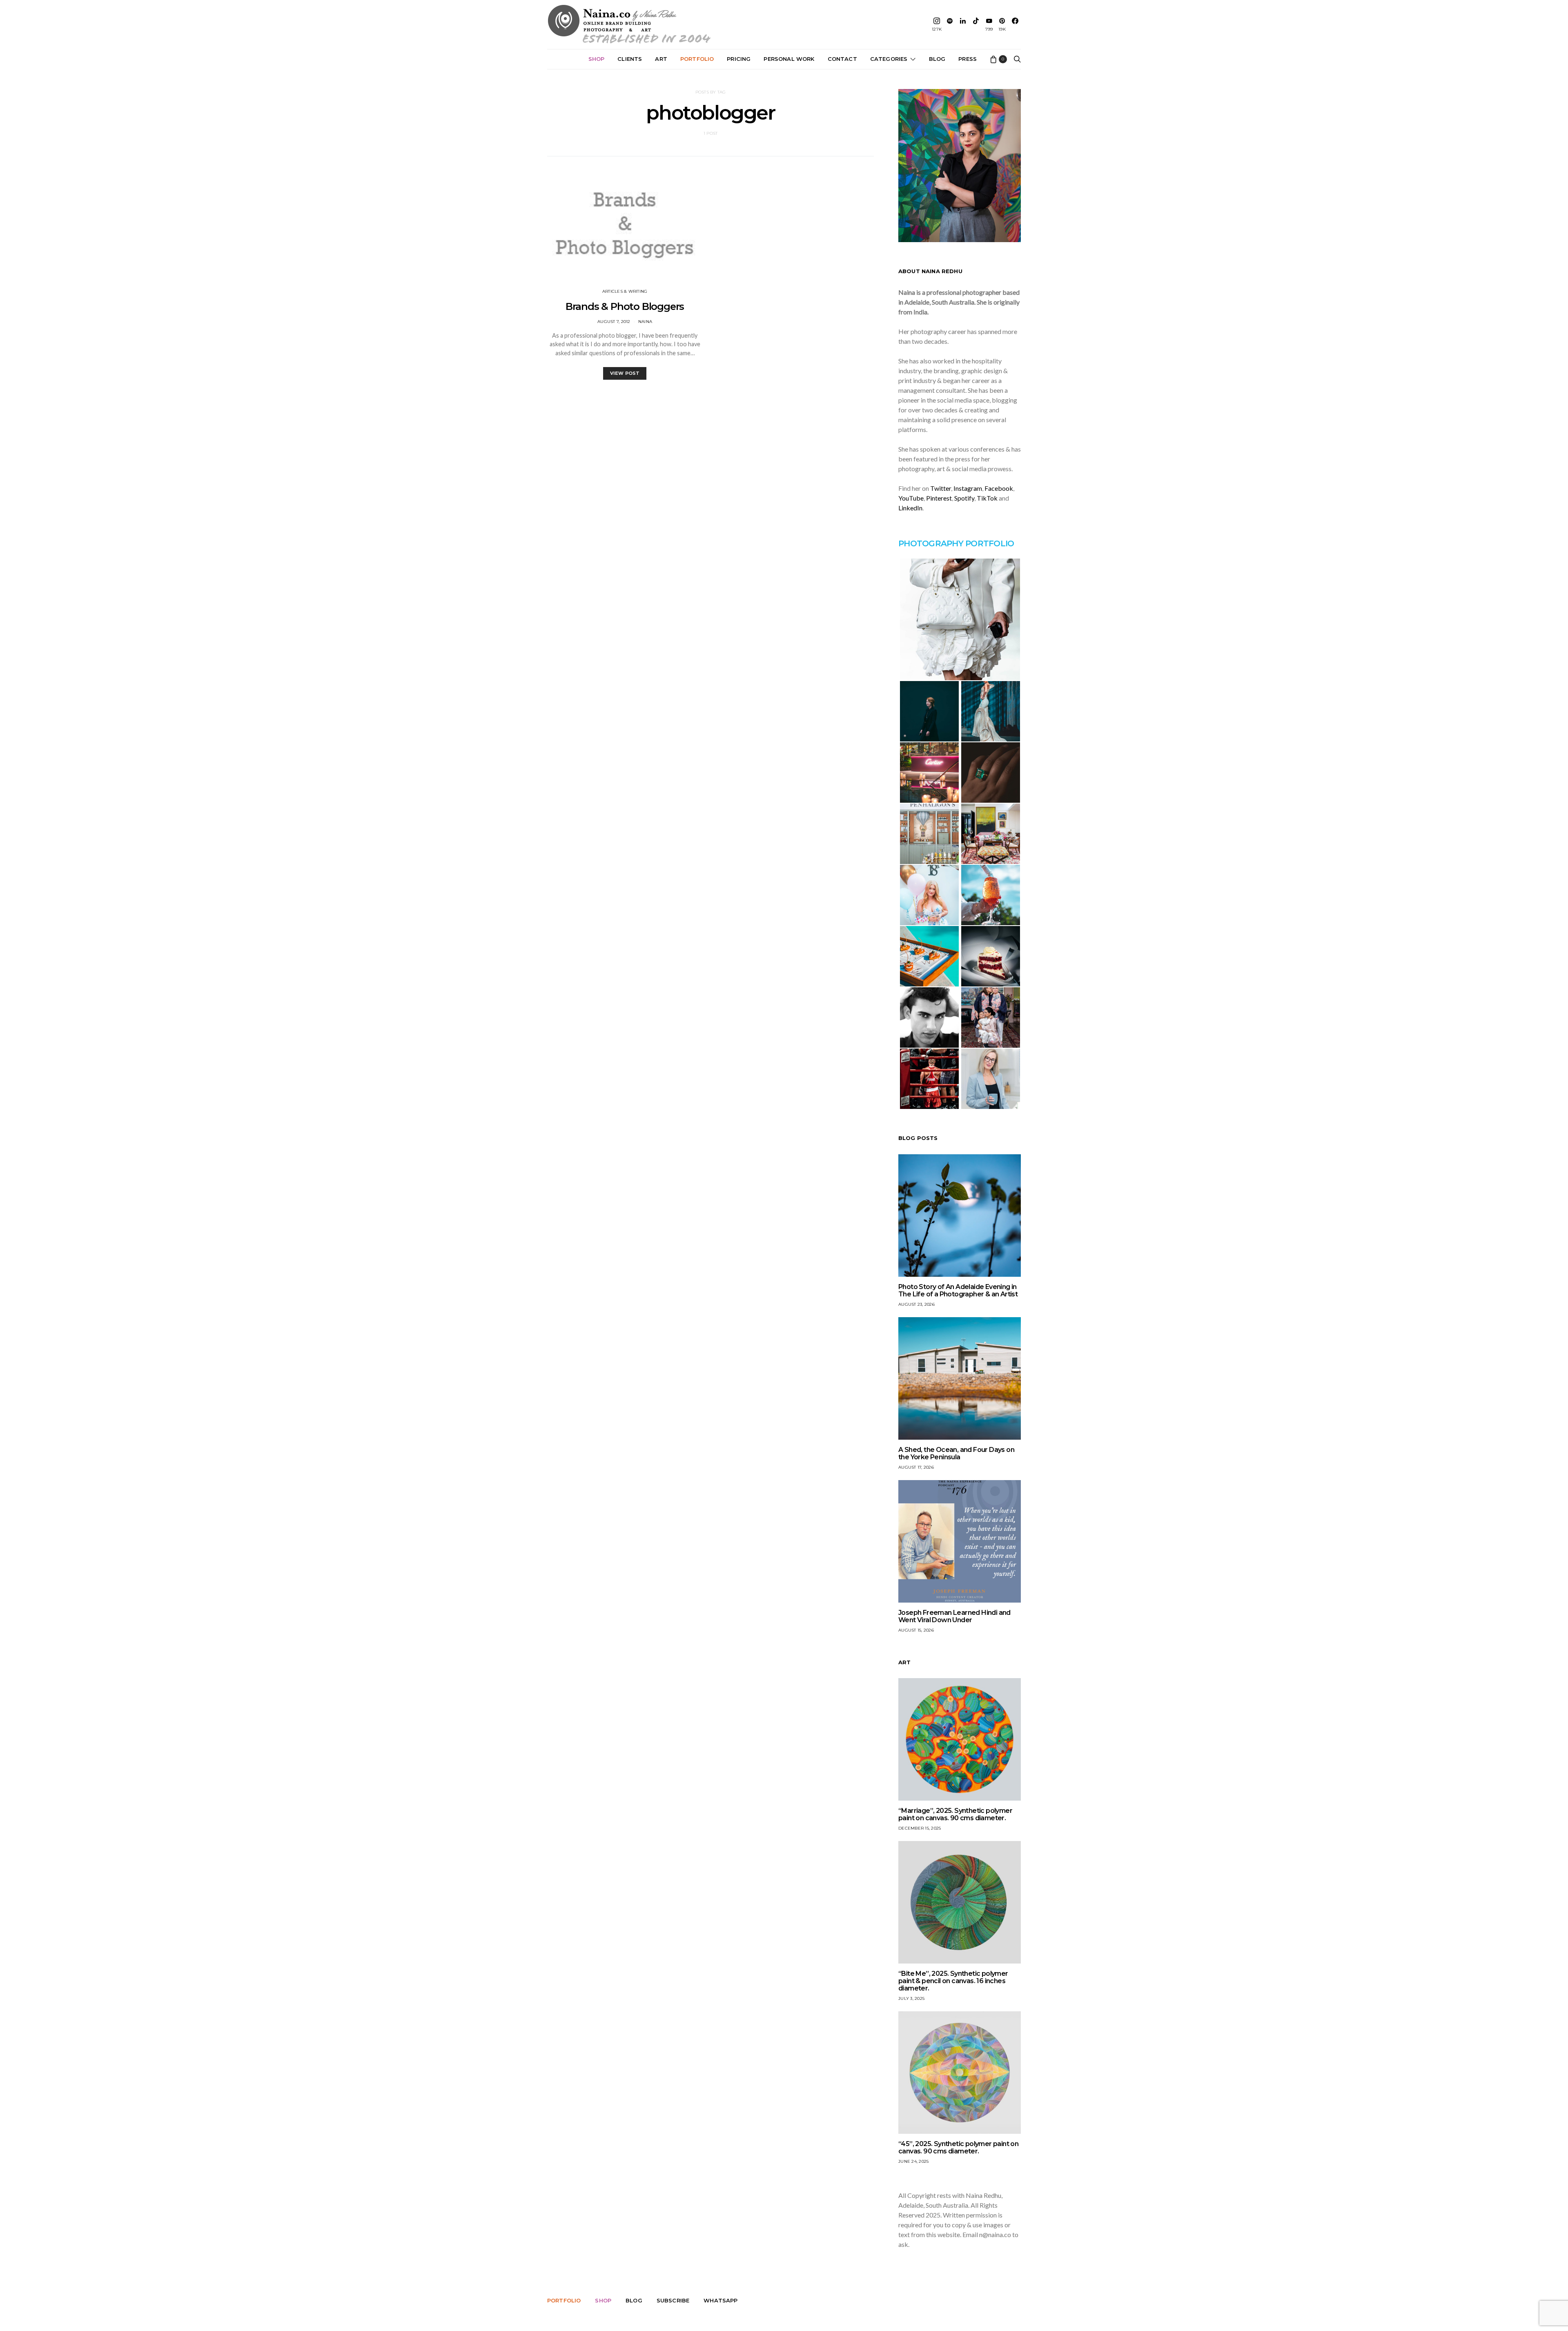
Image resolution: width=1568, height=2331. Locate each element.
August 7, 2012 (614, 322)
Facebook (999, 488)
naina (645, 322)
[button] (960, 619)
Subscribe (673, 2300)
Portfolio (697, 59)
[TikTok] (976, 24)
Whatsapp (721, 2300)
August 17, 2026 (916, 1467)
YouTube (911, 498)
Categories (889, 59)
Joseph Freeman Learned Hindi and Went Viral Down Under (954, 1616)
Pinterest (939, 498)
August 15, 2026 (916, 1630)
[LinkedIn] (963, 24)
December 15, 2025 (920, 1828)
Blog (937, 59)
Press (968, 59)
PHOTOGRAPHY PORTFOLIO (956, 543)
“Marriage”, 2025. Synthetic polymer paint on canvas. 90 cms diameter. (955, 1814)
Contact (842, 59)
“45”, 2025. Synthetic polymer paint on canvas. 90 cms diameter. (958, 2147)
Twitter (941, 488)
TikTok (987, 498)
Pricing (739, 59)
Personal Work (789, 59)
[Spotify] (950, 24)
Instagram (968, 488)
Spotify (964, 498)
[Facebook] (1015, 24)
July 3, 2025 (911, 1998)
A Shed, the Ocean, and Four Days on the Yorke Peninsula (956, 1453)
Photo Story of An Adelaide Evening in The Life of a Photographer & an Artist (958, 1290)
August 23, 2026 (917, 1304)
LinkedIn (910, 508)
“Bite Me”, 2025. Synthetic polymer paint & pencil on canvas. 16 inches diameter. (953, 1981)
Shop (597, 59)
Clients (630, 59)
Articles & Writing (625, 291)
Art (661, 59)
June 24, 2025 (913, 2161)
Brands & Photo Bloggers (625, 306)
